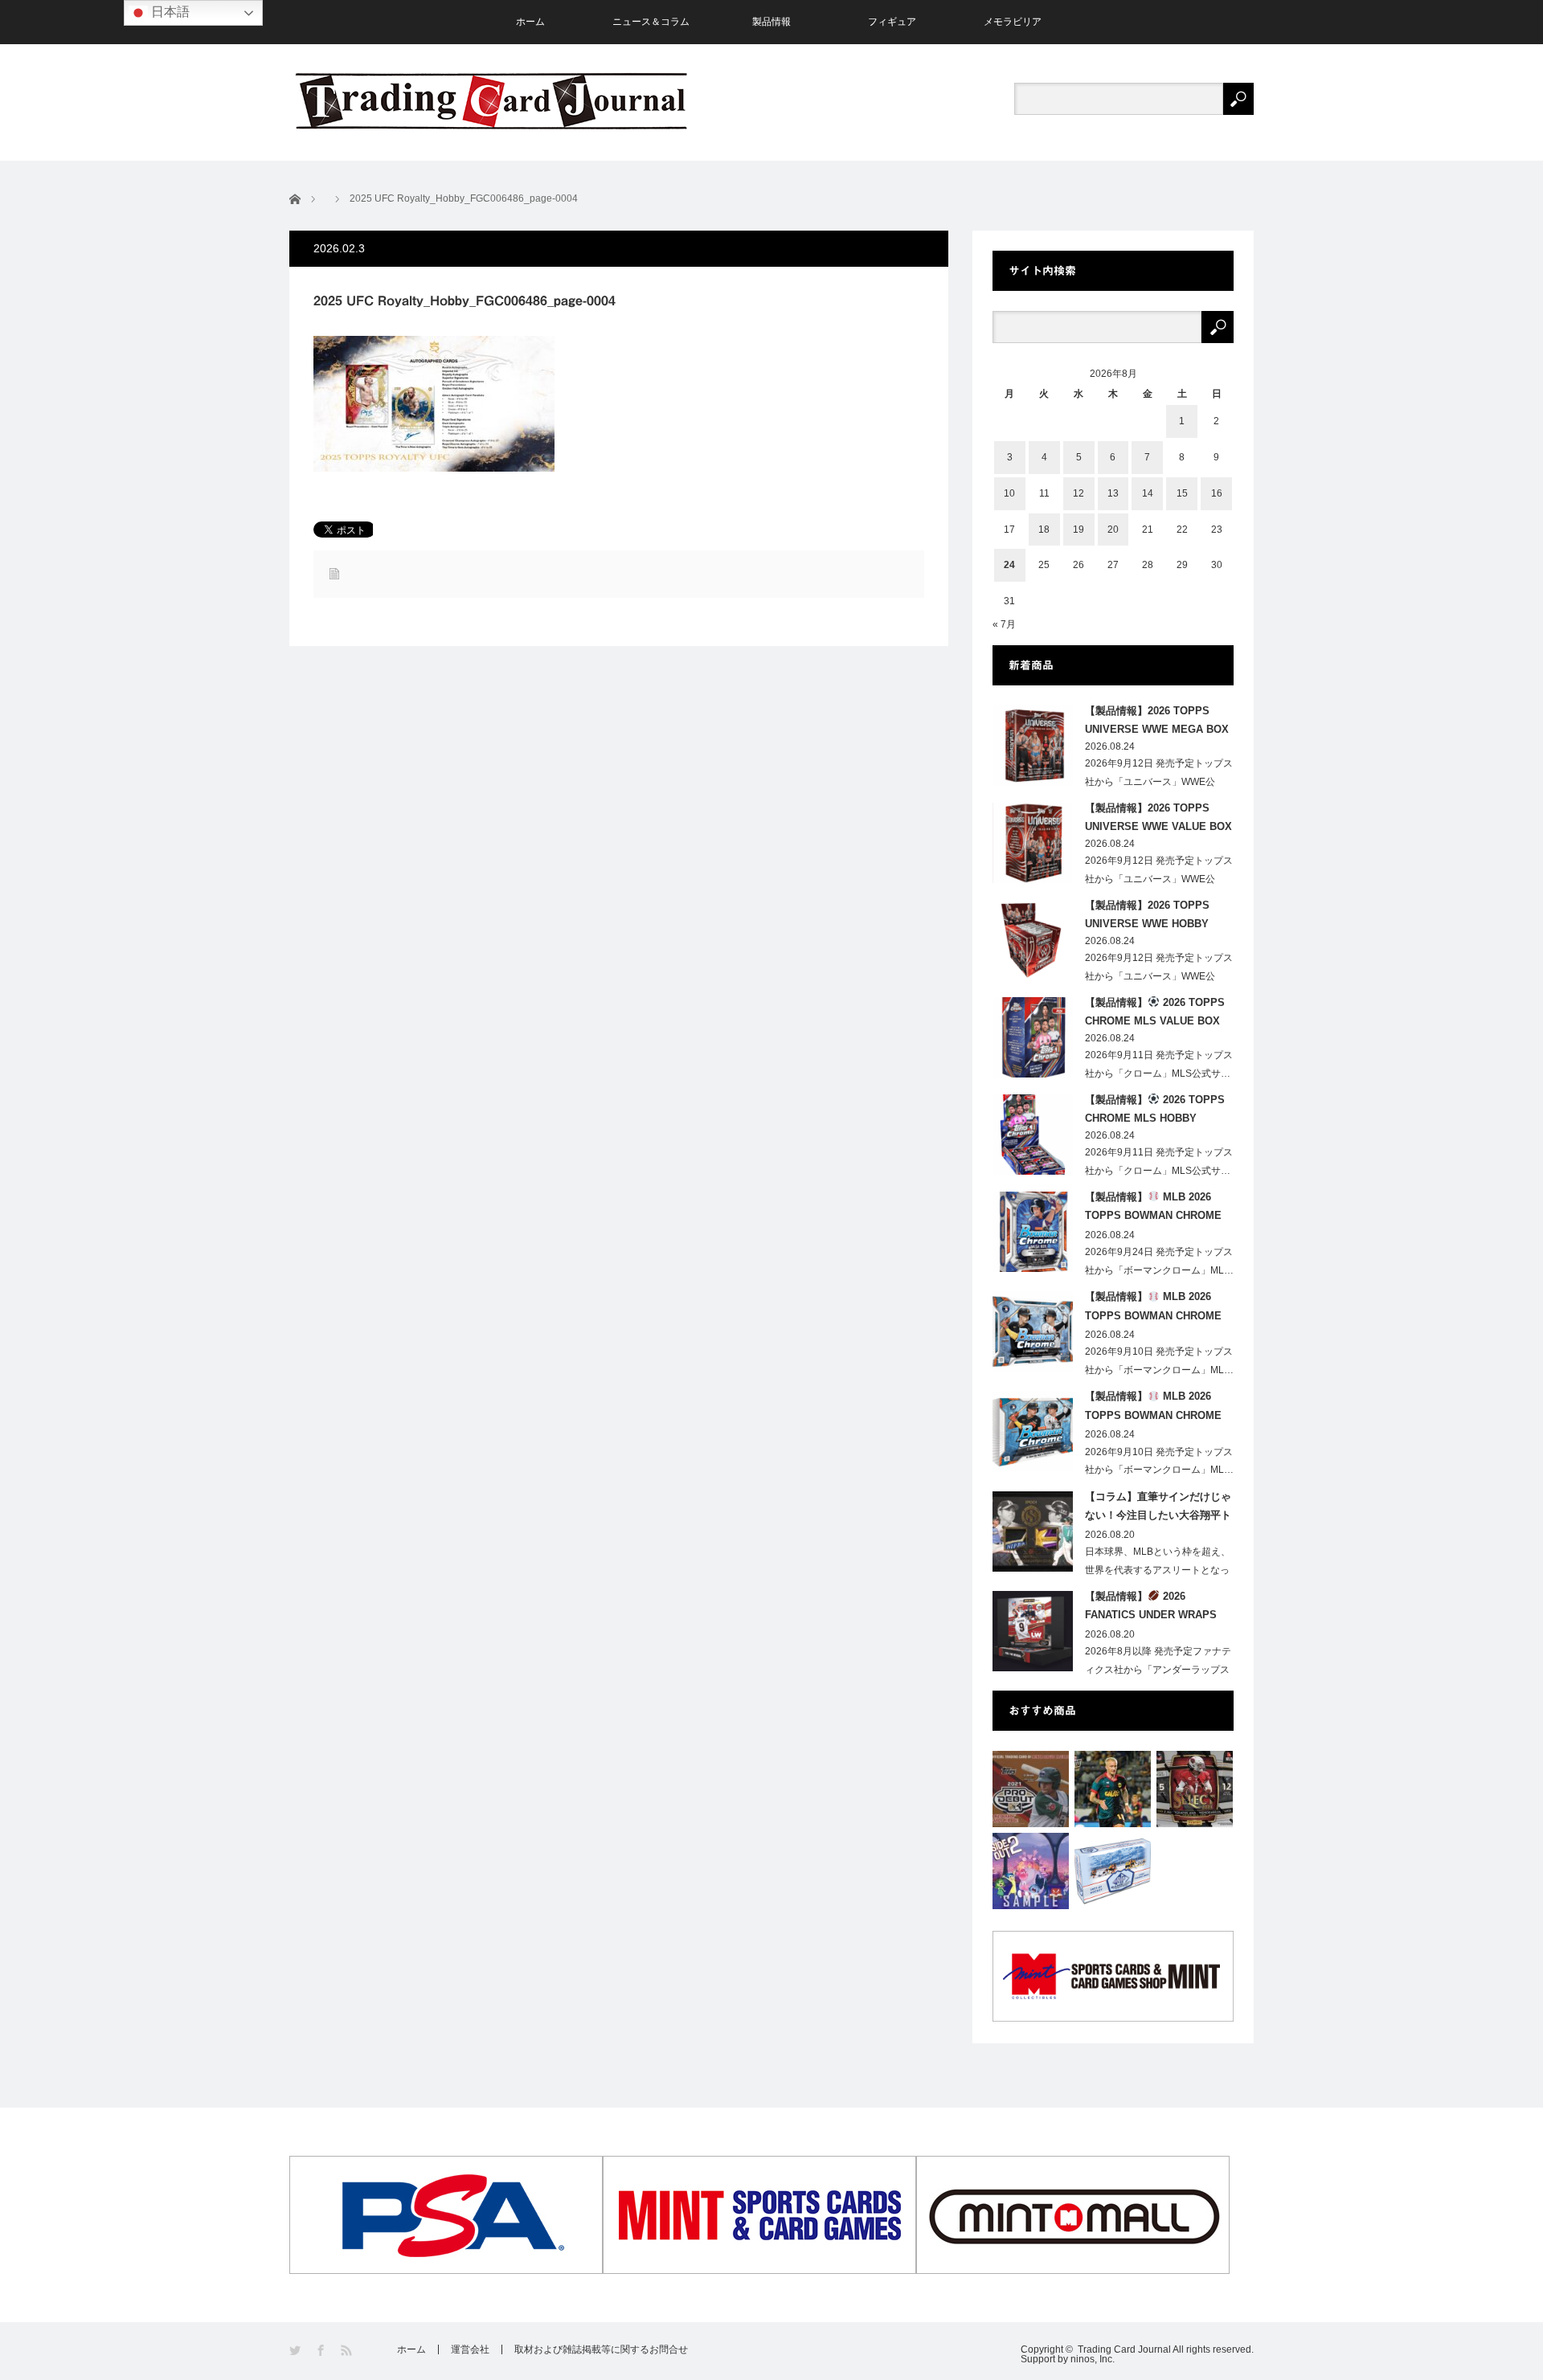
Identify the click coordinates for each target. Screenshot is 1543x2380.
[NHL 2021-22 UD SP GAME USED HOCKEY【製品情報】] (1113, 1871)
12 (1078, 493)
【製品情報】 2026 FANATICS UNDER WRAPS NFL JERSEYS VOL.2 (1151, 1609)
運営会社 (470, 2349)
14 (1148, 493)
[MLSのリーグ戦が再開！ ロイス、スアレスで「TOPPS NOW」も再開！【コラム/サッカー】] (1113, 1789)
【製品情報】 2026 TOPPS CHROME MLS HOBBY (1155, 1109)
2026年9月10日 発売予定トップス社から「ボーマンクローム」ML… (1159, 1361)
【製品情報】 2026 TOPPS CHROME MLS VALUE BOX (1155, 1012)
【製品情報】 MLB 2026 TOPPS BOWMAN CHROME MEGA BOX (1153, 1209)
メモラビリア (1013, 22)
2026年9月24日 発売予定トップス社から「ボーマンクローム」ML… (1159, 1261)
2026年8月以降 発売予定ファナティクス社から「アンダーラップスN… (1158, 1670)
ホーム (530, 22)
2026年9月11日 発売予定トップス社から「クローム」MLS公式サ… (1159, 1064)
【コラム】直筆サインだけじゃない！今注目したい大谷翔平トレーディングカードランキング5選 (1158, 1509)
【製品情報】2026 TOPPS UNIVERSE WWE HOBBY (1147, 914)
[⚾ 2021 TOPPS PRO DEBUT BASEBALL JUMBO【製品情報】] (1031, 1789)
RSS (348, 2351)
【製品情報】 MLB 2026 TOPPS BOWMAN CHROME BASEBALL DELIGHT (1153, 1309)
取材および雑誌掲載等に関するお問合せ (601, 2349)
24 (1009, 565)
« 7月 (1004, 624)
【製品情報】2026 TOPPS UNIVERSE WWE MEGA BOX (1157, 720)
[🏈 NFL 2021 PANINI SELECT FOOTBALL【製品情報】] (1195, 1789)
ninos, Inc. (1093, 2359)
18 (1044, 530)
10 (1009, 493)
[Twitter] (296, 2351)
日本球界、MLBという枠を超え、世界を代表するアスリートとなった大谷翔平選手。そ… (1158, 1570)
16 (1217, 493)
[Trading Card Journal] (491, 101)
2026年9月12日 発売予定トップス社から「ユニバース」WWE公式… (1159, 782)
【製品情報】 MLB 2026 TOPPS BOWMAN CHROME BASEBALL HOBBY (1153, 1409)
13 (1113, 493)
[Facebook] (322, 2351)
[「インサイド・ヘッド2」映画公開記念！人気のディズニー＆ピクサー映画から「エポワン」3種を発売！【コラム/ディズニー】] (1031, 1871)
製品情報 (771, 22)
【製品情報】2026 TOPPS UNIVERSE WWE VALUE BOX (1158, 817)
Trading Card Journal (1124, 2349)
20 (1113, 530)
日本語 (169, 12)
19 (1078, 530)
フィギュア (892, 22)
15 (1182, 493)
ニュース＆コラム (651, 22)
